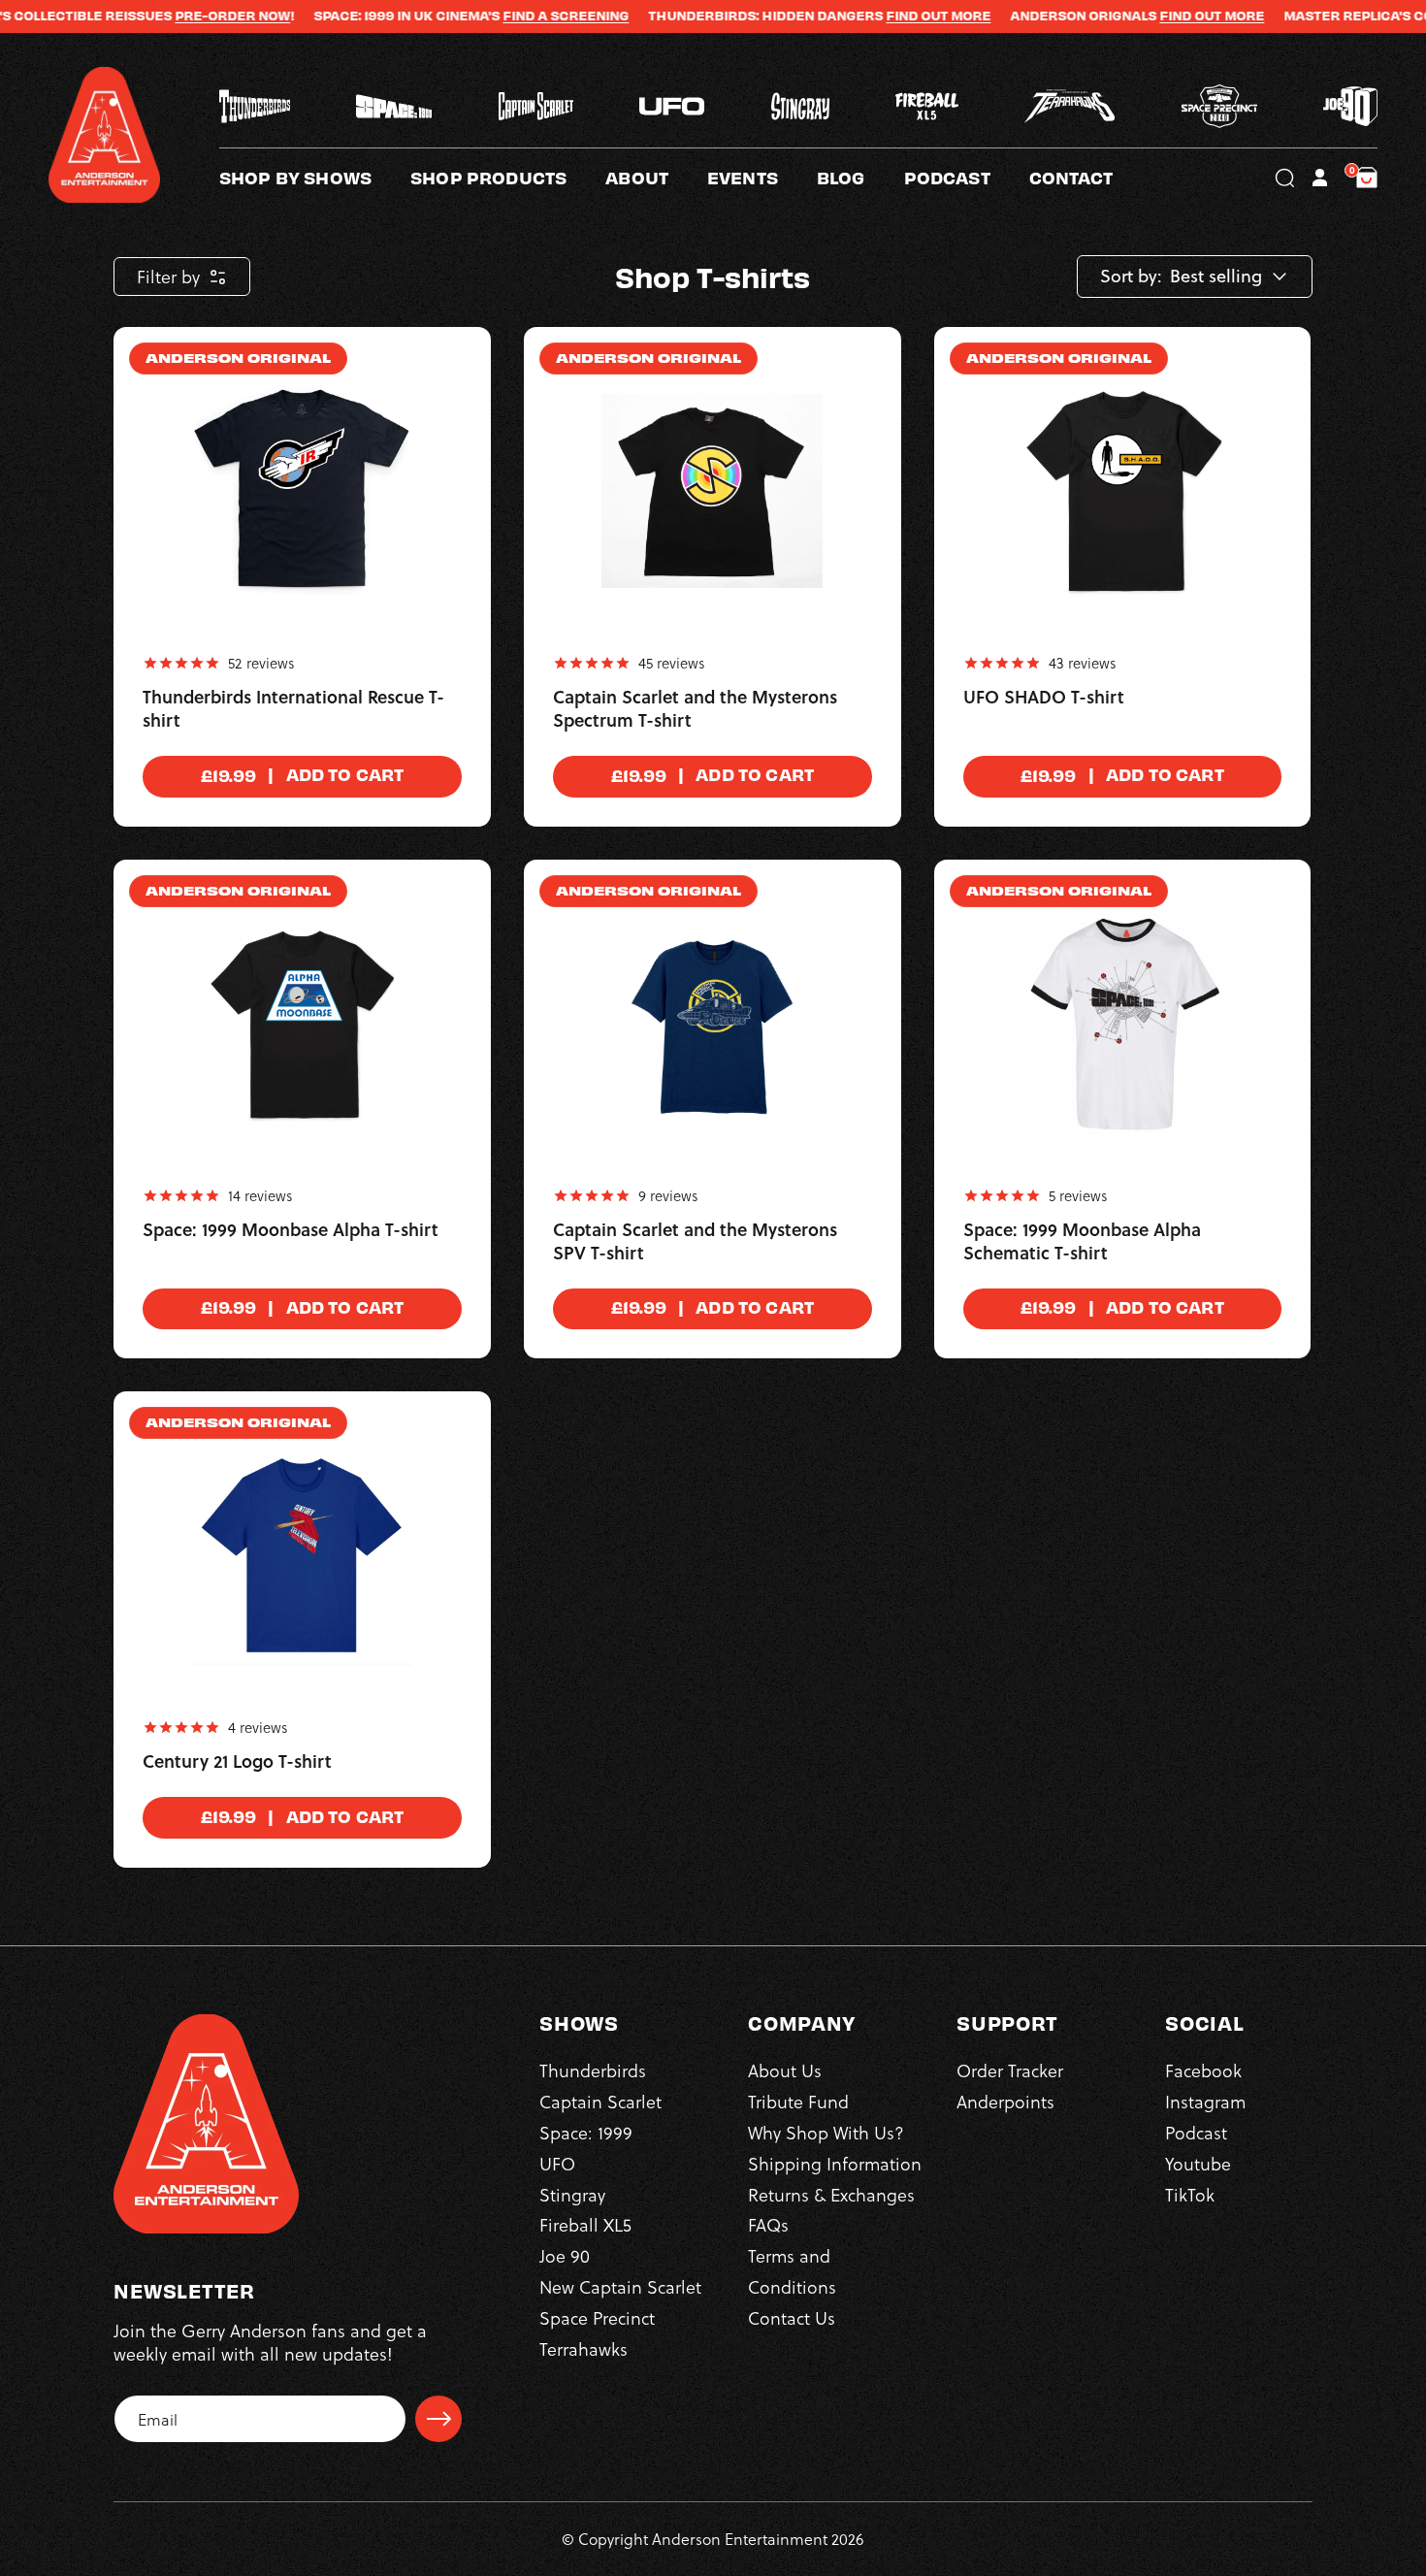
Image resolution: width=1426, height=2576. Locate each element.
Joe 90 (565, 2255)
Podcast (1196, 2132)
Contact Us (792, 2317)
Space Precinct (597, 2317)
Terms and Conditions (792, 2271)
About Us (785, 2070)
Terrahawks (583, 2348)
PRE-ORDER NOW (161, 16)
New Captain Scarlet (620, 2286)
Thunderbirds (593, 2070)
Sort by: (1131, 277)
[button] (656, 178)
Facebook (1203, 2070)
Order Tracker (1010, 2070)
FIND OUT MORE (866, 16)
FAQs (768, 2224)
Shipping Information (835, 2163)
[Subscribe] (438, 2419)
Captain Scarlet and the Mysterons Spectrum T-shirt (695, 709)
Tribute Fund (798, 2101)
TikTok (1190, 2194)
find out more (1140, 16)
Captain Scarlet (600, 2101)
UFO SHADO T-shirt (1044, 698)
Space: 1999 (586, 2132)
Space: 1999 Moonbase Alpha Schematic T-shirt (1082, 1242)
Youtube (1198, 2163)
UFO (557, 2163)
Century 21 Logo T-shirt (237, 1762)
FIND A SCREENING (494, 16)
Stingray (572, 2194)
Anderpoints (1005, 2101)
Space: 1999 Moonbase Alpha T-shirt (291, 1230)
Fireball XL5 (585, 2224)
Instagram (1205, 2101)
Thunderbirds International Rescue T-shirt (293, 709)
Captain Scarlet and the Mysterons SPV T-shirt (695, 1242)
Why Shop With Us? (826, 2132)
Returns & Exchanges (831, 2194)
